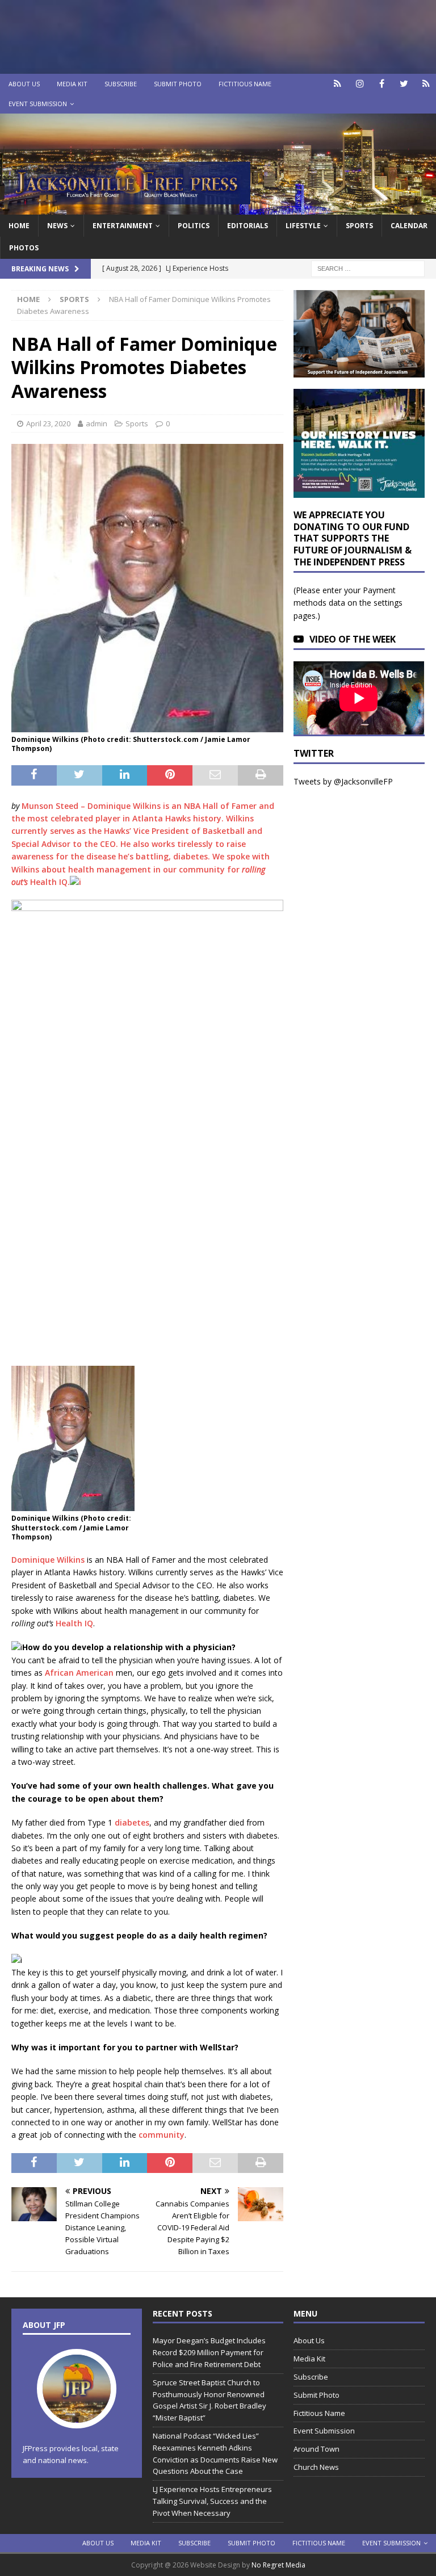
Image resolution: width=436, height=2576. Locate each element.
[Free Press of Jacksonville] (218, 207)
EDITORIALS (248, 226)
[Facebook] (382, 84)
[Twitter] (404, 84)
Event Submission (38, 104)
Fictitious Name (245, 84)
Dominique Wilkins (124, 806)
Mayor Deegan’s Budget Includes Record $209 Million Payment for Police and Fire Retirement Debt (209, 2352)
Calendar (409, 226)
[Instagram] (360, 84)
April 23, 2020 (48, 423)
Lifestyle (303, 226)
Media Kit (72, 84)
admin (97, 423)
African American (79, 1673)
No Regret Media (278, 2565)
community (162, 2135)
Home (19, 226)
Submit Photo (178, 84)
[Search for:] (368, 268)
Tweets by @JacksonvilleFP (343, 781)
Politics (194, 226)
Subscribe (121, 84)
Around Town (316, 2449)
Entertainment (123, 226)
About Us (24, 84)
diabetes (132, 1822)
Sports (359, 226)
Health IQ (49, 882)
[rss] (426, 84)
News (57, 226)
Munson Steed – (54, 806)
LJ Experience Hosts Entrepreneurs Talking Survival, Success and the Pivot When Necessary (212, 2501)
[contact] (338, 84)
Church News (316, 2467)
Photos (24, 248)
